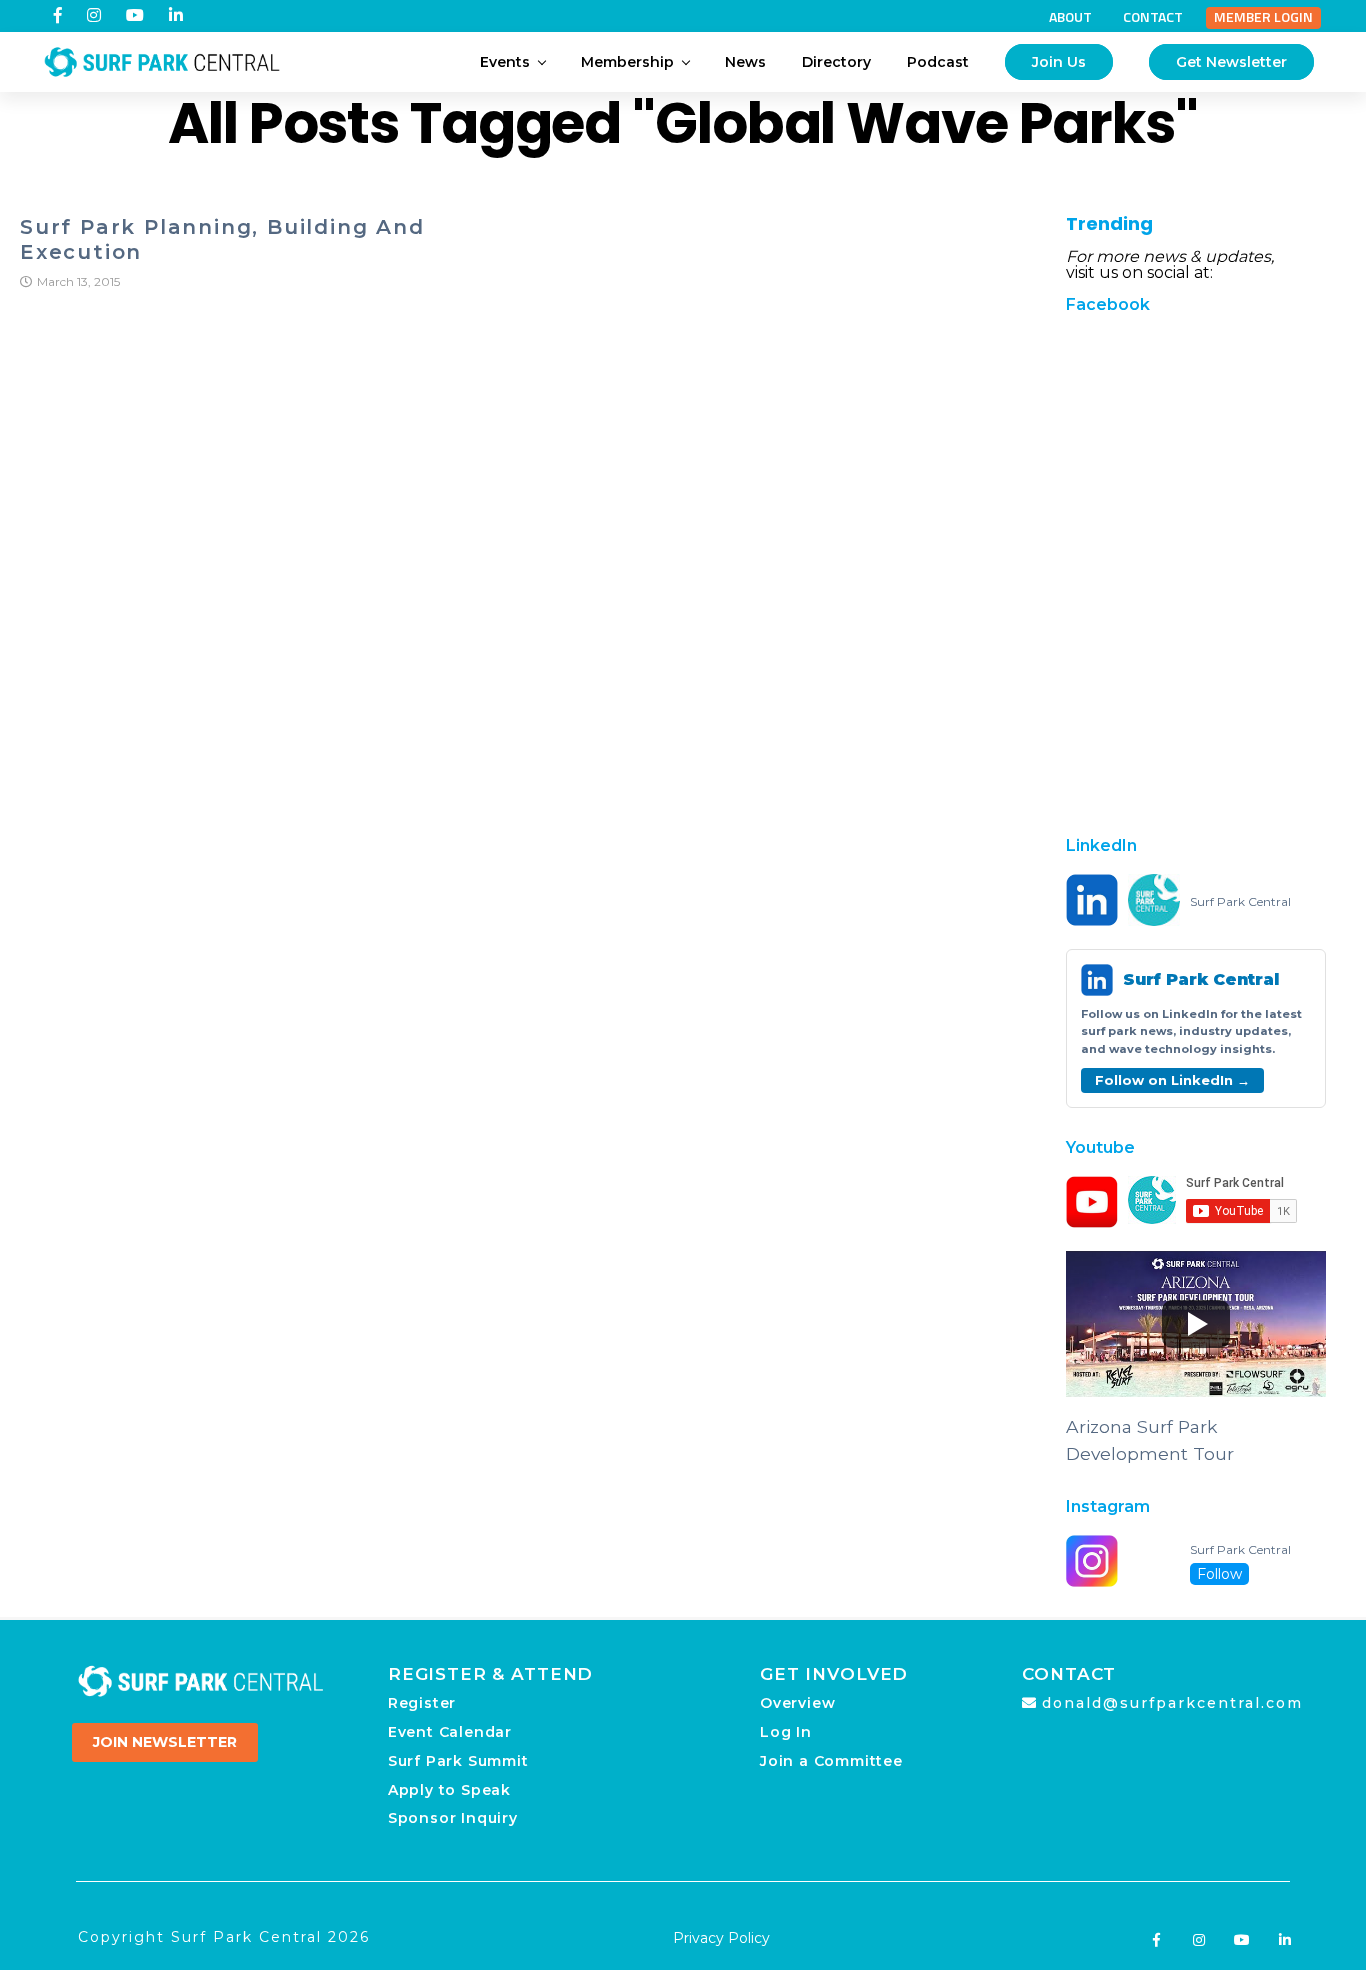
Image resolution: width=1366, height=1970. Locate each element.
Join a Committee (831, 1761)
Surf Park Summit (458, 1761)
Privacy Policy (721, 1938)
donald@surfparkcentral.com (1172, 1703)
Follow (1219, 1574)
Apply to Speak (449, 1790)
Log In (786, 1732)
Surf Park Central (1240, 902)
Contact (1153, 17)
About (1070, 17)
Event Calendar (450, 1732)
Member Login (1263, 17)
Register (422, 1703)
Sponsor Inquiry (453, 1818)
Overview (797, 1703)
